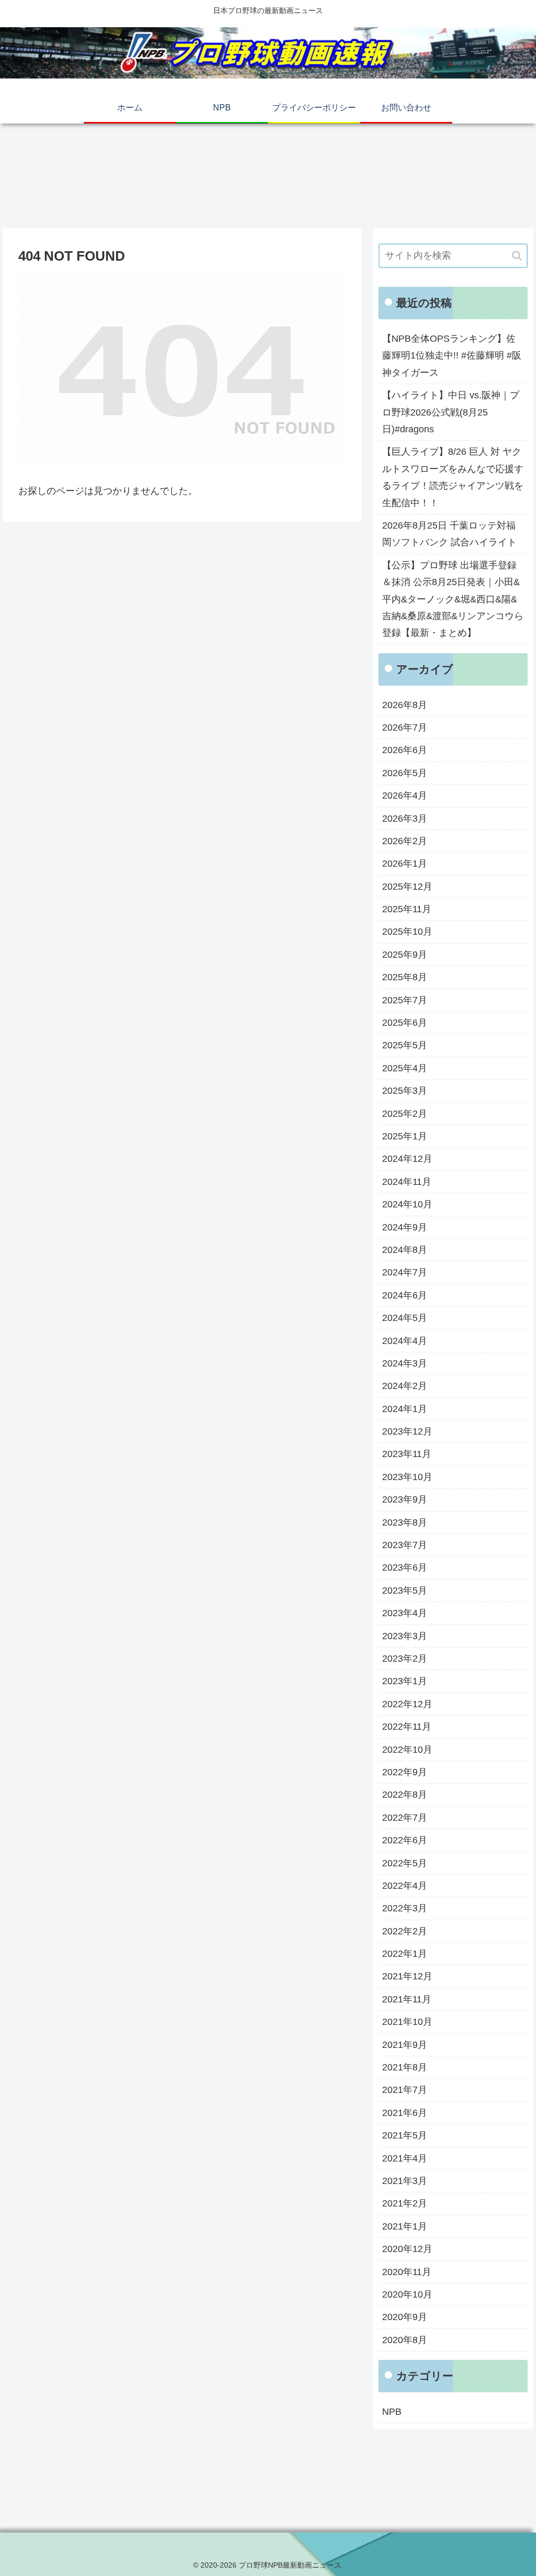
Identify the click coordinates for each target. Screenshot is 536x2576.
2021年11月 (407, 1999)
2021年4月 (405, 2158)
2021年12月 (407, 1976)
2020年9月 (405, 2317)
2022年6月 (405, 1840)
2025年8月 (405, 977)
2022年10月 (407, 1750)
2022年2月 (405, 1931)
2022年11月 (407, 1727)
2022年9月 (405, 1772)
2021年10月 (407, 2022)
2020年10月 (407, 2294)
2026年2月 (405, 841)
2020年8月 (405, 2340)
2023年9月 (405, 1499)
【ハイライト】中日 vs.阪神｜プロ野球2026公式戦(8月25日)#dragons (451, 412)
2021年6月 (405, 2113)
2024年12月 (407, 1159)
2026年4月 (405, 796)
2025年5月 (405, 1045)
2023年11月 (407, 1454)
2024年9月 (405, 1227)
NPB (392, 2412)
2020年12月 (407, 2249)
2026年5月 (405, 773)
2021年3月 (405, 2181)
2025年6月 (405, 1023)
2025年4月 (405, 1068)
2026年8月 (405, 705)
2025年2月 (405, 1114)
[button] (517, 256)
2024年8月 (405, 1250)
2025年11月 (407, 909)
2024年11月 (407, 1182)
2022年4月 (405, 1886)
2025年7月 (405, 1000)
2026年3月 (405, 819)
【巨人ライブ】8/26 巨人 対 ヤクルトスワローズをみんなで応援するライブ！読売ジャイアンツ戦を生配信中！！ (453, 477)
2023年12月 (407, 1431)
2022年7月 (405, 1818)
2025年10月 (407, 932)
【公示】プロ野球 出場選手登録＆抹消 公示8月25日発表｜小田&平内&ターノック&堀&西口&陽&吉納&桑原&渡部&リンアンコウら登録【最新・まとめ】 (453, 599)
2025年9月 (405, 955)
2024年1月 (405, 1409)
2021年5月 (405, 2135)
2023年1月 (405, 1681)
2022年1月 (405, 1954)
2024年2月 (405, 1386)
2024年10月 (407, 1204)
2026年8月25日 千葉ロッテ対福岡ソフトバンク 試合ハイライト (449, 534)
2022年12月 (407, 1704)
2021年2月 (405, 2203)
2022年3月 (405, 1908)
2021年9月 (405, 2045)
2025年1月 (405, 1136)
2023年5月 (405, 1591)
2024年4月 (405, 1341)
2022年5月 (405, 1863)
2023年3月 (405, 1636)
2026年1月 (405, 864)
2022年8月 (405, 1795)
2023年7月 (405, 1545)
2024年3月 (405, 1363)
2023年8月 (405, 1522)
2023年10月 (407, 1477)
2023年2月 (405, 1659)
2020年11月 (407, 2272)
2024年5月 (405, 1318)
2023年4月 (405, 1613)
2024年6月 (405, 1295)
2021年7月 (405, 2090)
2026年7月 (405, 727)
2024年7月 (405, 1272)
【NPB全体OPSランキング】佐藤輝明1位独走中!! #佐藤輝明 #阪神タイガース (452, 356)
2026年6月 (405, 750)
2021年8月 (405, 2067)
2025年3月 (405, 1091)
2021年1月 (405, 2226)
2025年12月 (407, 887)
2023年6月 (405, 1567)
